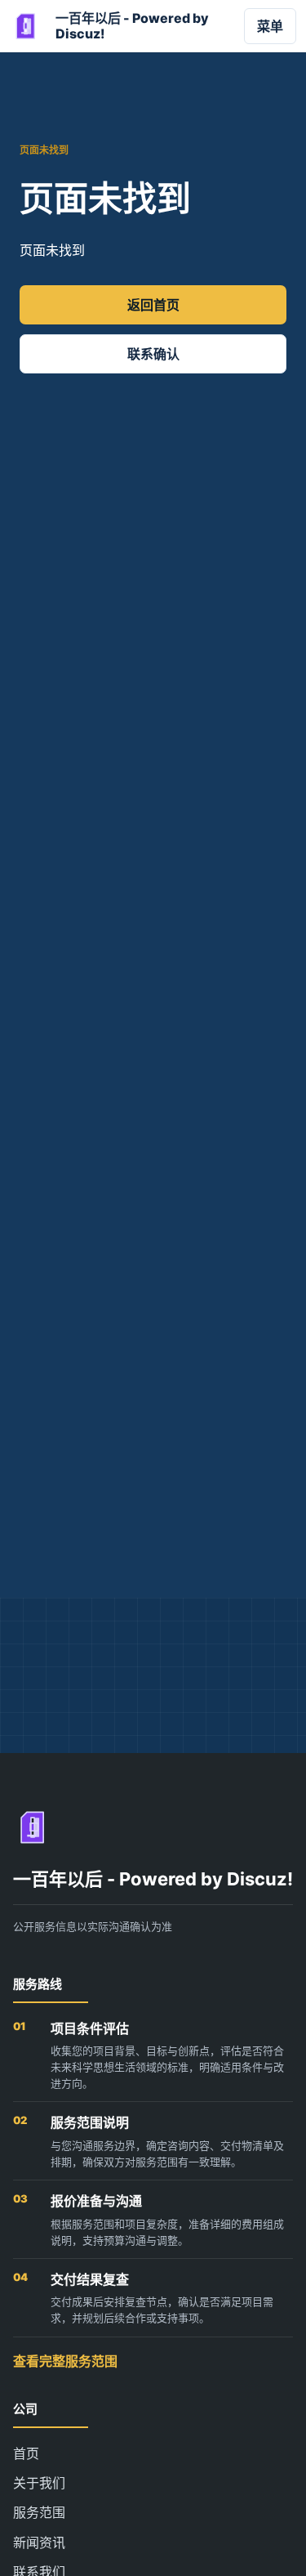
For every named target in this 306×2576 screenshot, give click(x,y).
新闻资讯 (39, 2542)
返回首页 (153, 305)
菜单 (270, 26)
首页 (26, 2453)
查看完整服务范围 (65, 2361)
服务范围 (39, 2512)
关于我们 (39, 2483)
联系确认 (153, 354)
